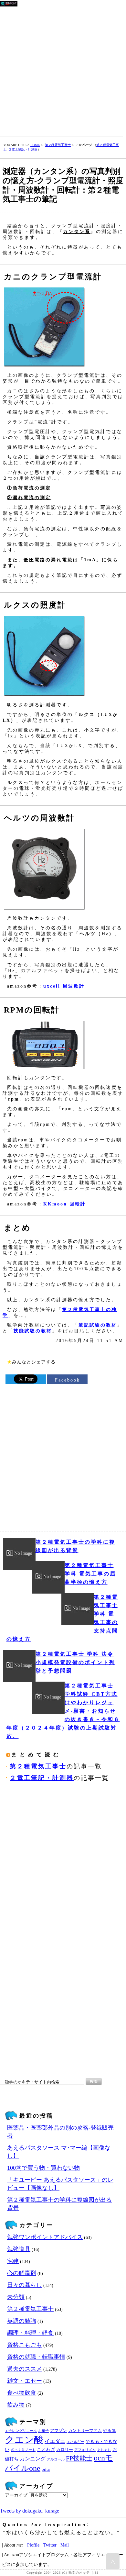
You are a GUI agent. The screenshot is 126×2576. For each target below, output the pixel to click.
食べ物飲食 (22, 2393)
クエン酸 (24, 2440)
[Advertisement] (63, 70)
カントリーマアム (85, 2431)
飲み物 (16, 2405)
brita (46, 2470)
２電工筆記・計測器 (23, 149)
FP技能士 (79, 2458)
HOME (35, 145)
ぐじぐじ (104, 2450)
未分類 (16, 2297)
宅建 (13, 2261)
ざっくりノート (23, 2450)
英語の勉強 (22, 2321)
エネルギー (75, 2442)
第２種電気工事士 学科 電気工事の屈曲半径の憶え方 (90, 1574)
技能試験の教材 (33, 1331)
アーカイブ (16, 2495)
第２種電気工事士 (58, 145)
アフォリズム (85, 2450)
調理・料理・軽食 (30, 2333)
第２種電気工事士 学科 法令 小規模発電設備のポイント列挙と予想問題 (75, 1662)
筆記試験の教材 (98, 1325)
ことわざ (46, 2449)
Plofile (33, 2545)
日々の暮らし (25, 2285)
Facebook (68, 1380)
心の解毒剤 (22, 2273)
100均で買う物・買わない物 (43, 2168)
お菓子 (43, 2431)
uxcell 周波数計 (64, 986)
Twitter (50, 2545)
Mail (65, 2545)
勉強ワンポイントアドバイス (45, 2237)
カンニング (33, 2459)
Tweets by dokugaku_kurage (30, 2511)
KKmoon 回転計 (65, 1204)
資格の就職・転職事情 (36, 2357)
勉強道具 (19, 2249)
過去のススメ (25, 2369)
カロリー (65, 2450)
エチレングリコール (21, 2431)
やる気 (109, 2431)
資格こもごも (25, 2345)
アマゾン (58, 2431)
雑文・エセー (25, 2381)
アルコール (56, 2459)
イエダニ (55, 2441)
